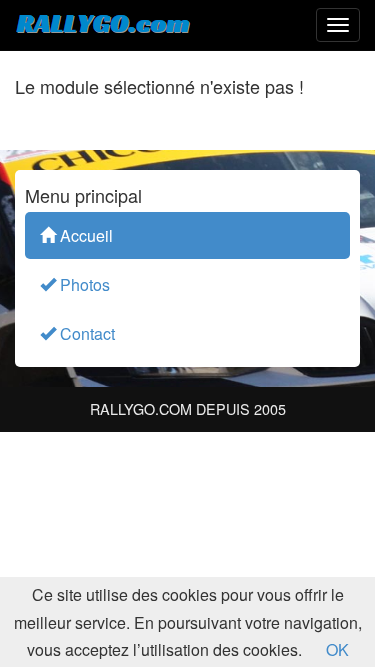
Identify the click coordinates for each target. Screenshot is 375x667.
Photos (83, 284)
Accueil (84, 235)
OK (337, 649)
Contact (85, 333)
